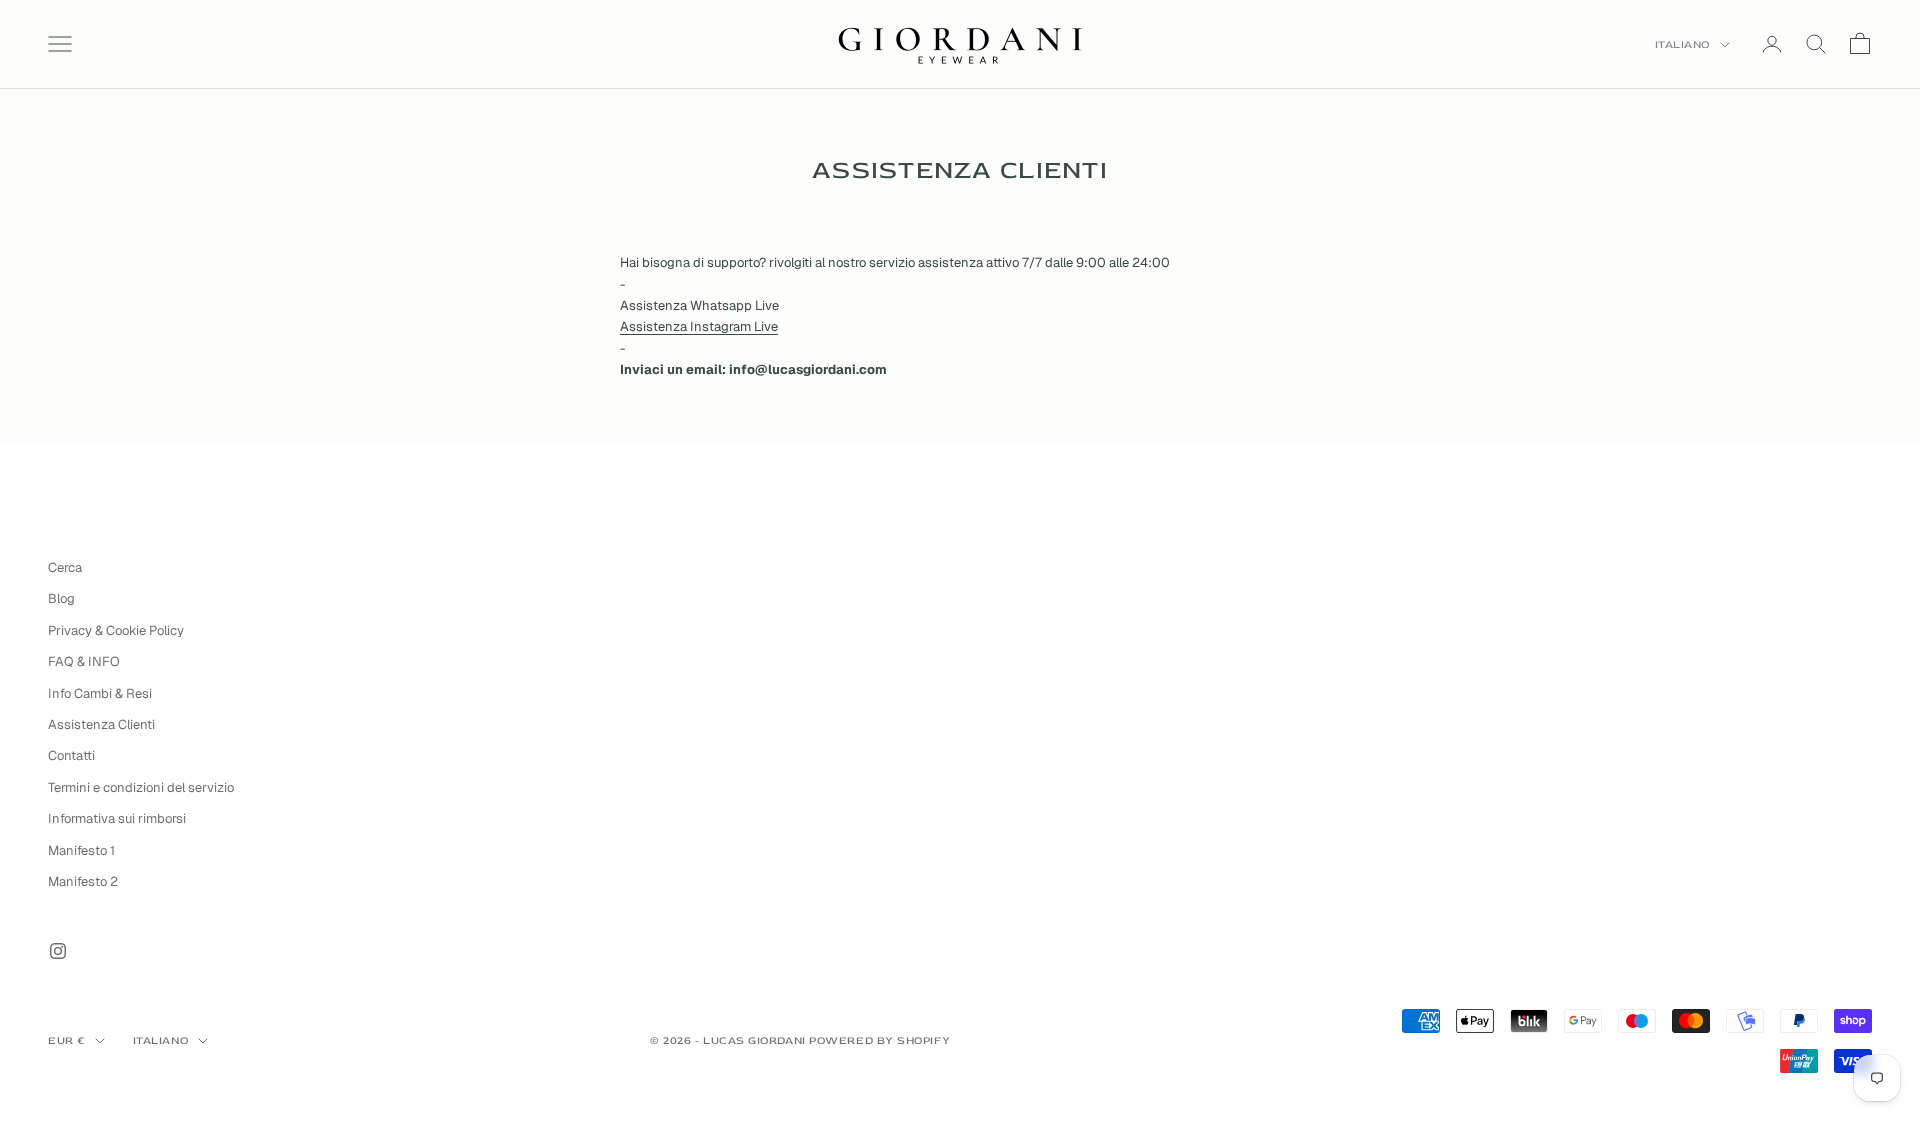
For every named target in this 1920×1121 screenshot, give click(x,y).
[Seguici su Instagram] (58, 951)
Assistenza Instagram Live (699, 326)
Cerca (65, 567)
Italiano (1682, 44)
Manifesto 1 (81, 850)
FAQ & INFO (84, 661)
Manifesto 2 (83, 881)
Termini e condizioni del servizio (141, 787)
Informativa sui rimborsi (117, 818)
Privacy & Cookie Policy (116, 630)
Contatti (71, 755)
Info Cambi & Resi (100, 693)
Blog (61, 598)
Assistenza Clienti (101, 724)
